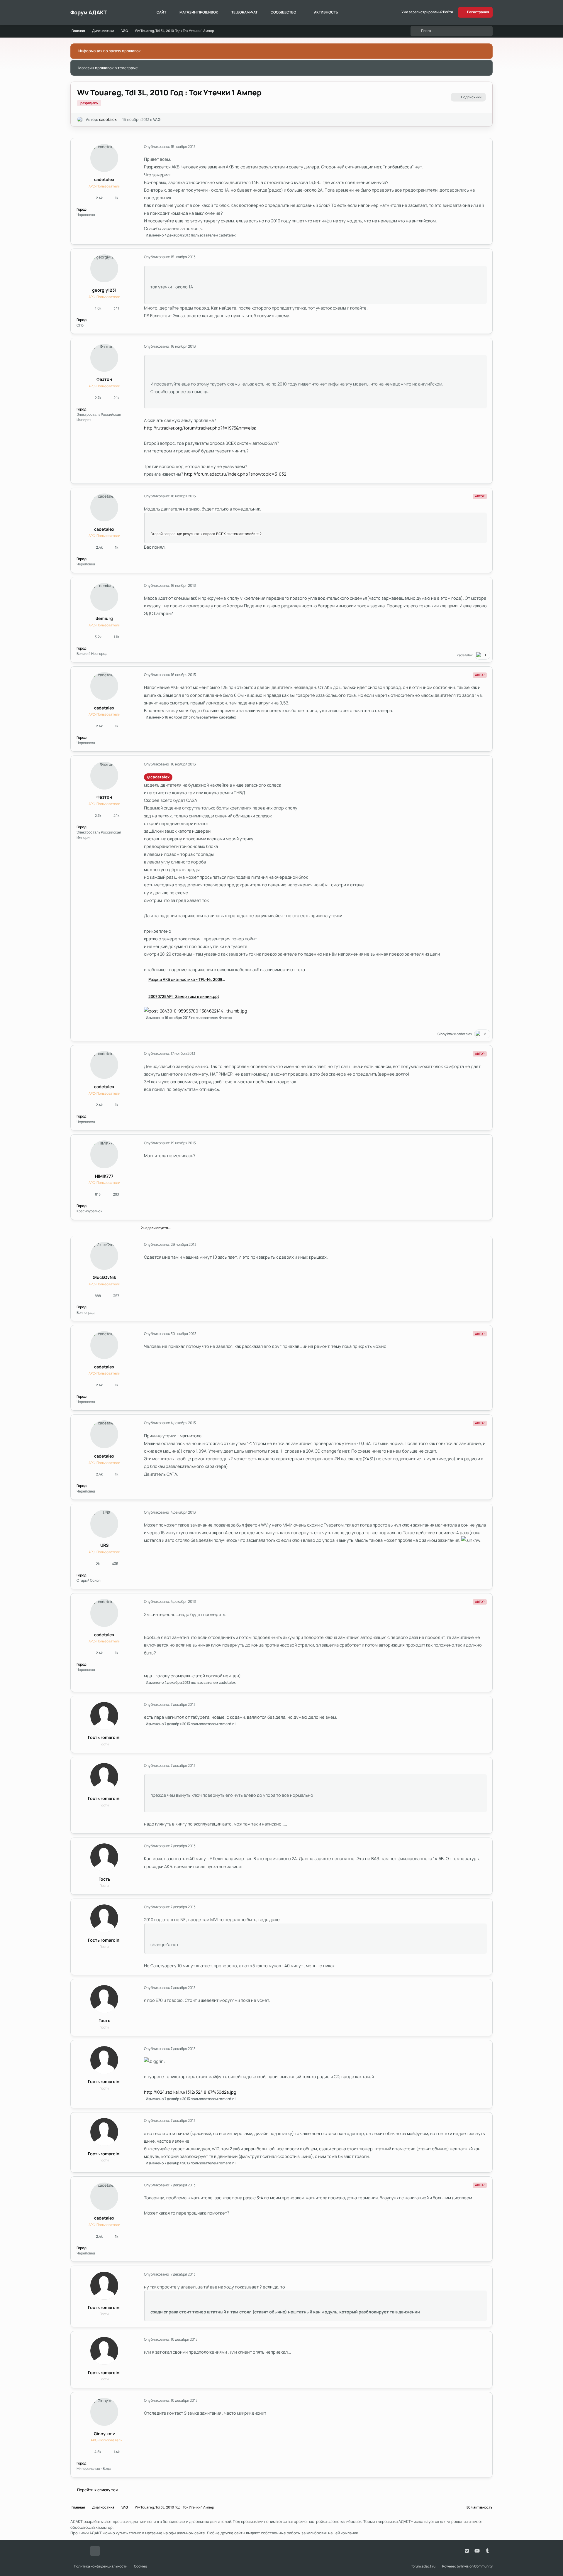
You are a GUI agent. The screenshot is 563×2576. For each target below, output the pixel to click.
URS (104, 1545)
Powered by (467, 2566)
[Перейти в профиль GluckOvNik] (104, 1256)
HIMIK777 (104, 1176)
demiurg (104, 618)
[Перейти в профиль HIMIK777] (104, 1154)
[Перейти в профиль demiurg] (104, 597)
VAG (157, 119)
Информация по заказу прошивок (110, 51)
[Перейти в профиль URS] (104, 1524)
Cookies (140, 2566)
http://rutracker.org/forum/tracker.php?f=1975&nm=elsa (200, 428)
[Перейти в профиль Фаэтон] (104, 358)
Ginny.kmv (446, 1034)
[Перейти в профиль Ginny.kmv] (104, 2412)
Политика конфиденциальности (101, 2566)
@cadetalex (158, 777)
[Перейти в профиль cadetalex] (80, 120)
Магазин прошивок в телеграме (108, 68)
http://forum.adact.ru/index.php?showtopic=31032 (235, 474)
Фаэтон (104, 379)
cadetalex (108, 119)
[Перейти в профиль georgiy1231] (104, 268)
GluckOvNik (104, 1277)
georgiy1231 (104, 290)
